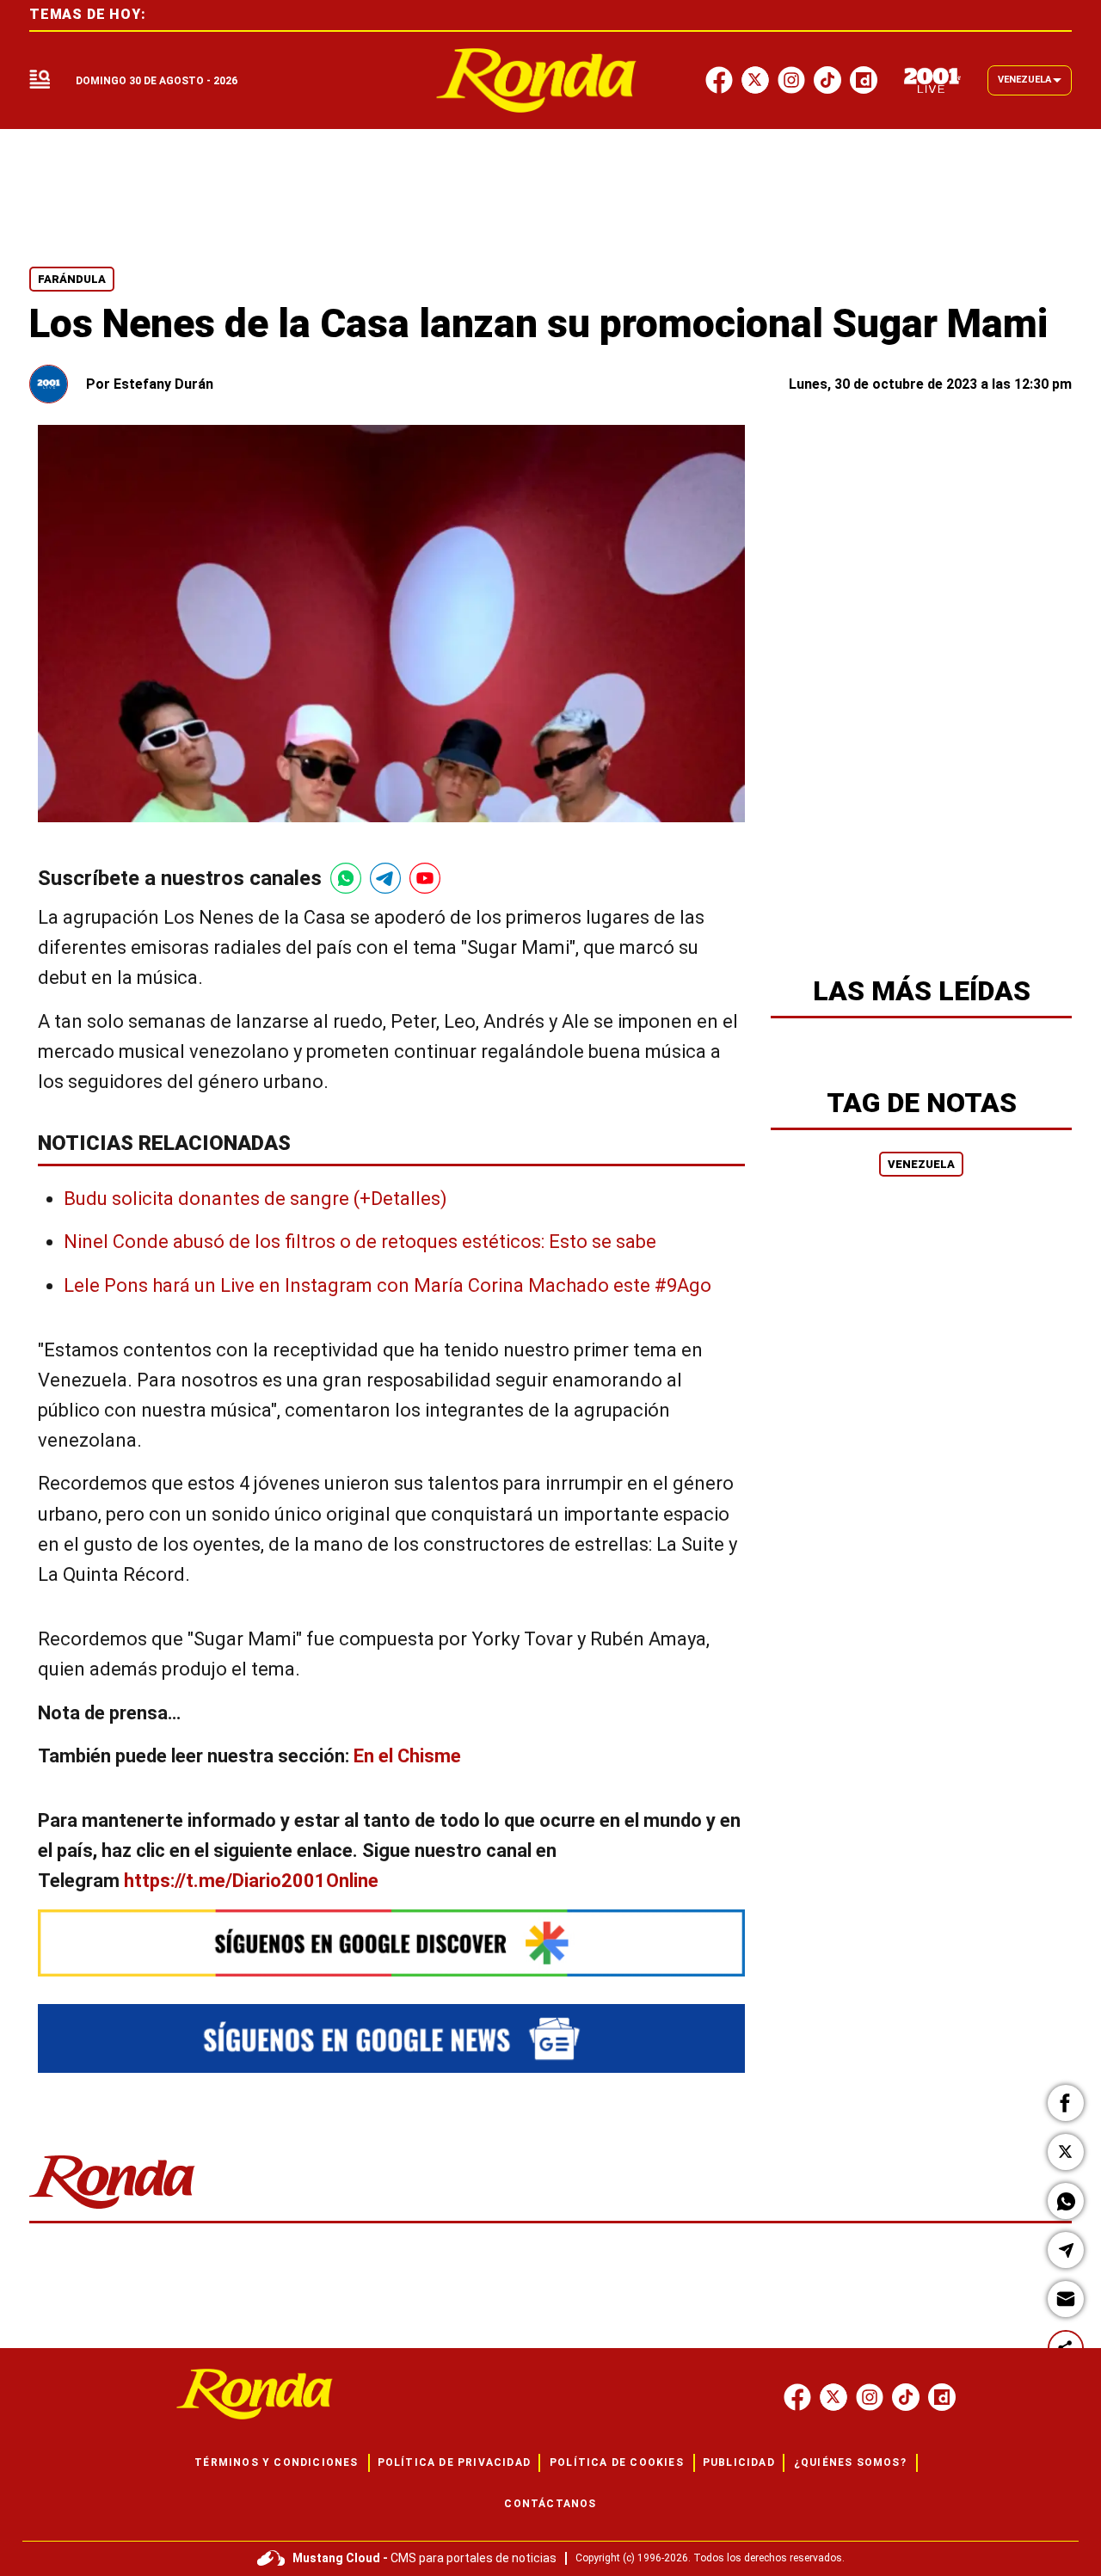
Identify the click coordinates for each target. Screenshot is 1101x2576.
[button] (1066, 2103)
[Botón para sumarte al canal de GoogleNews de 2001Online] (391, 2038)
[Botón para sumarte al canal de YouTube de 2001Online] (425, 878)
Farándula (72, 279)
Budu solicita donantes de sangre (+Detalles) (255, 1199)
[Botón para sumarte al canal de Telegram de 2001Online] (385, 878)
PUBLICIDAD (739, 2462)
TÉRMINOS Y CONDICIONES (276, 2462)
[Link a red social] (797, 2397)
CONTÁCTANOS (550, 2504)
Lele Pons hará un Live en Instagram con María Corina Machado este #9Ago (388, 1285)
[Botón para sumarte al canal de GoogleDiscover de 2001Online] (391, 1943)
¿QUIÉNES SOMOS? (850, 2462)
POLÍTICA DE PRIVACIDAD (454, 2462)
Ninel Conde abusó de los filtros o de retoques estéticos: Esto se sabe (360, 1242)
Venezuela (921, 1164)
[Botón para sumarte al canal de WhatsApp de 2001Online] (346, 878)
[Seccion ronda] (112, 2210)
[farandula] (536, 80)
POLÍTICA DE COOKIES (617, 2462)
